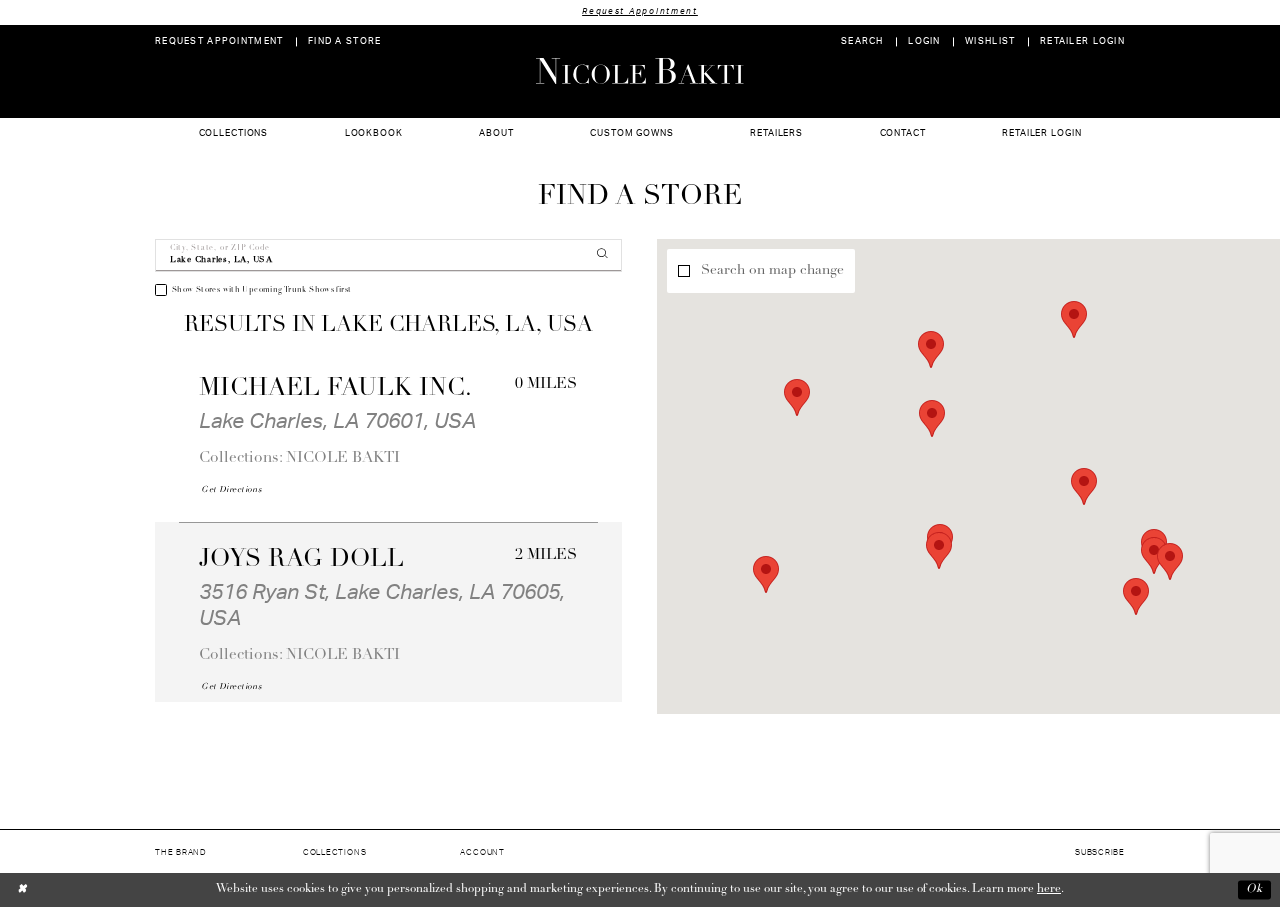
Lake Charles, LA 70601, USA (337, 421)
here (1049, 889)
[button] (924, 41)
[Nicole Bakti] (640, 71)
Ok (1254, 890)
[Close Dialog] (22, 889)
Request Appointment (640, 11)
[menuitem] (219, 41)
